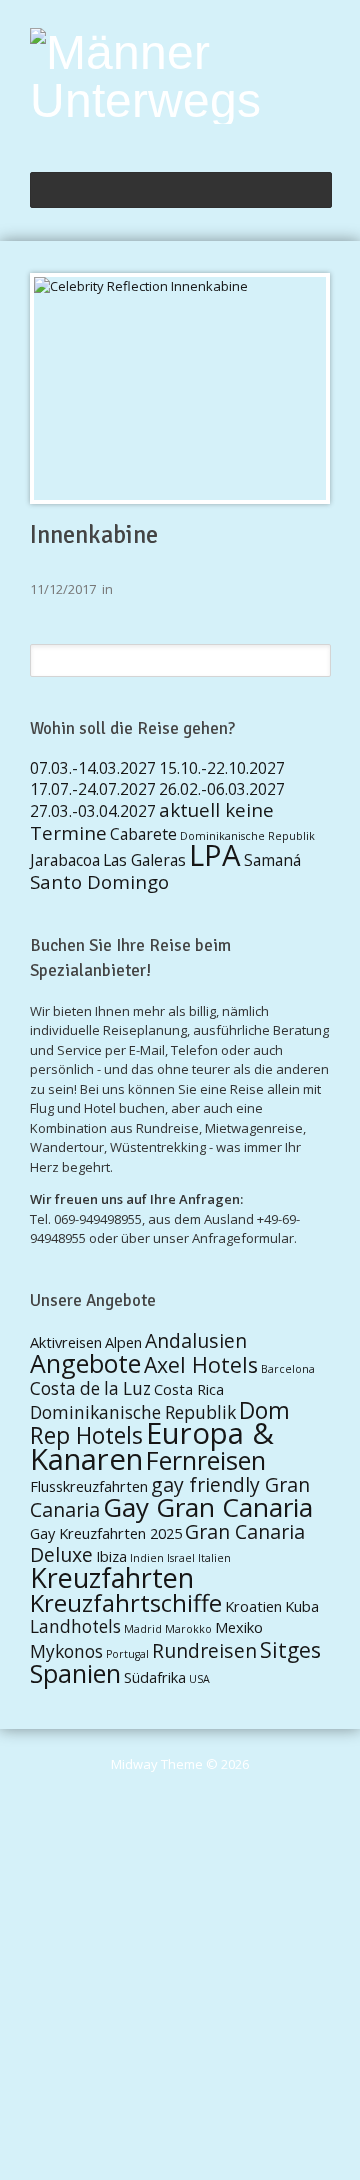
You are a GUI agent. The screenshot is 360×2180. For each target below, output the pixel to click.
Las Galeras (144, 860)
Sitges (290, 1649)
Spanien (75, 1673)
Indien (147, 1558)
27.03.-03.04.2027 (93, 811)
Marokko (188, 1629)
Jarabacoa (65, 860)
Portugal (127, 1654)
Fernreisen (206, 1460)
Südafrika (155, 1677)
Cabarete (143, 834)
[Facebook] (322, 138)
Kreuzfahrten (112, 1577)
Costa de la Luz (90, 1388)
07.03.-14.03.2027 (93, 768)
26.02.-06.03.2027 (222, 789)
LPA (215, 855)
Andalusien (196, 1340)
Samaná (272, 860)
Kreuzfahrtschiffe (126, 1603)
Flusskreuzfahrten (89, 1486)
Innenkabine (94, 535)
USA (199, 1679)
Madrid (143, 1629)
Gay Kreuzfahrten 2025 (106, 1533)
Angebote (85, 1363)
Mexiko (239, 1627)
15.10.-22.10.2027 (222, 768)
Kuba (302, 1606)
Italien (214, 1558)
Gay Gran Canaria (208, 1507)
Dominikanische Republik (247, 836)
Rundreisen (204, 1650)
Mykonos (66, 1651)
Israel (181, 1558)
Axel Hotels (201, 1364)
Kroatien (253, 1606)
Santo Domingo (99, 881)
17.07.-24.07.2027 (93, 789)
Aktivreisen (66, 1342)
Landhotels (75, 1626)
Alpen (123, 1342)
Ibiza (111, 1556)
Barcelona (288, 1369)
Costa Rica (189, 1389)
